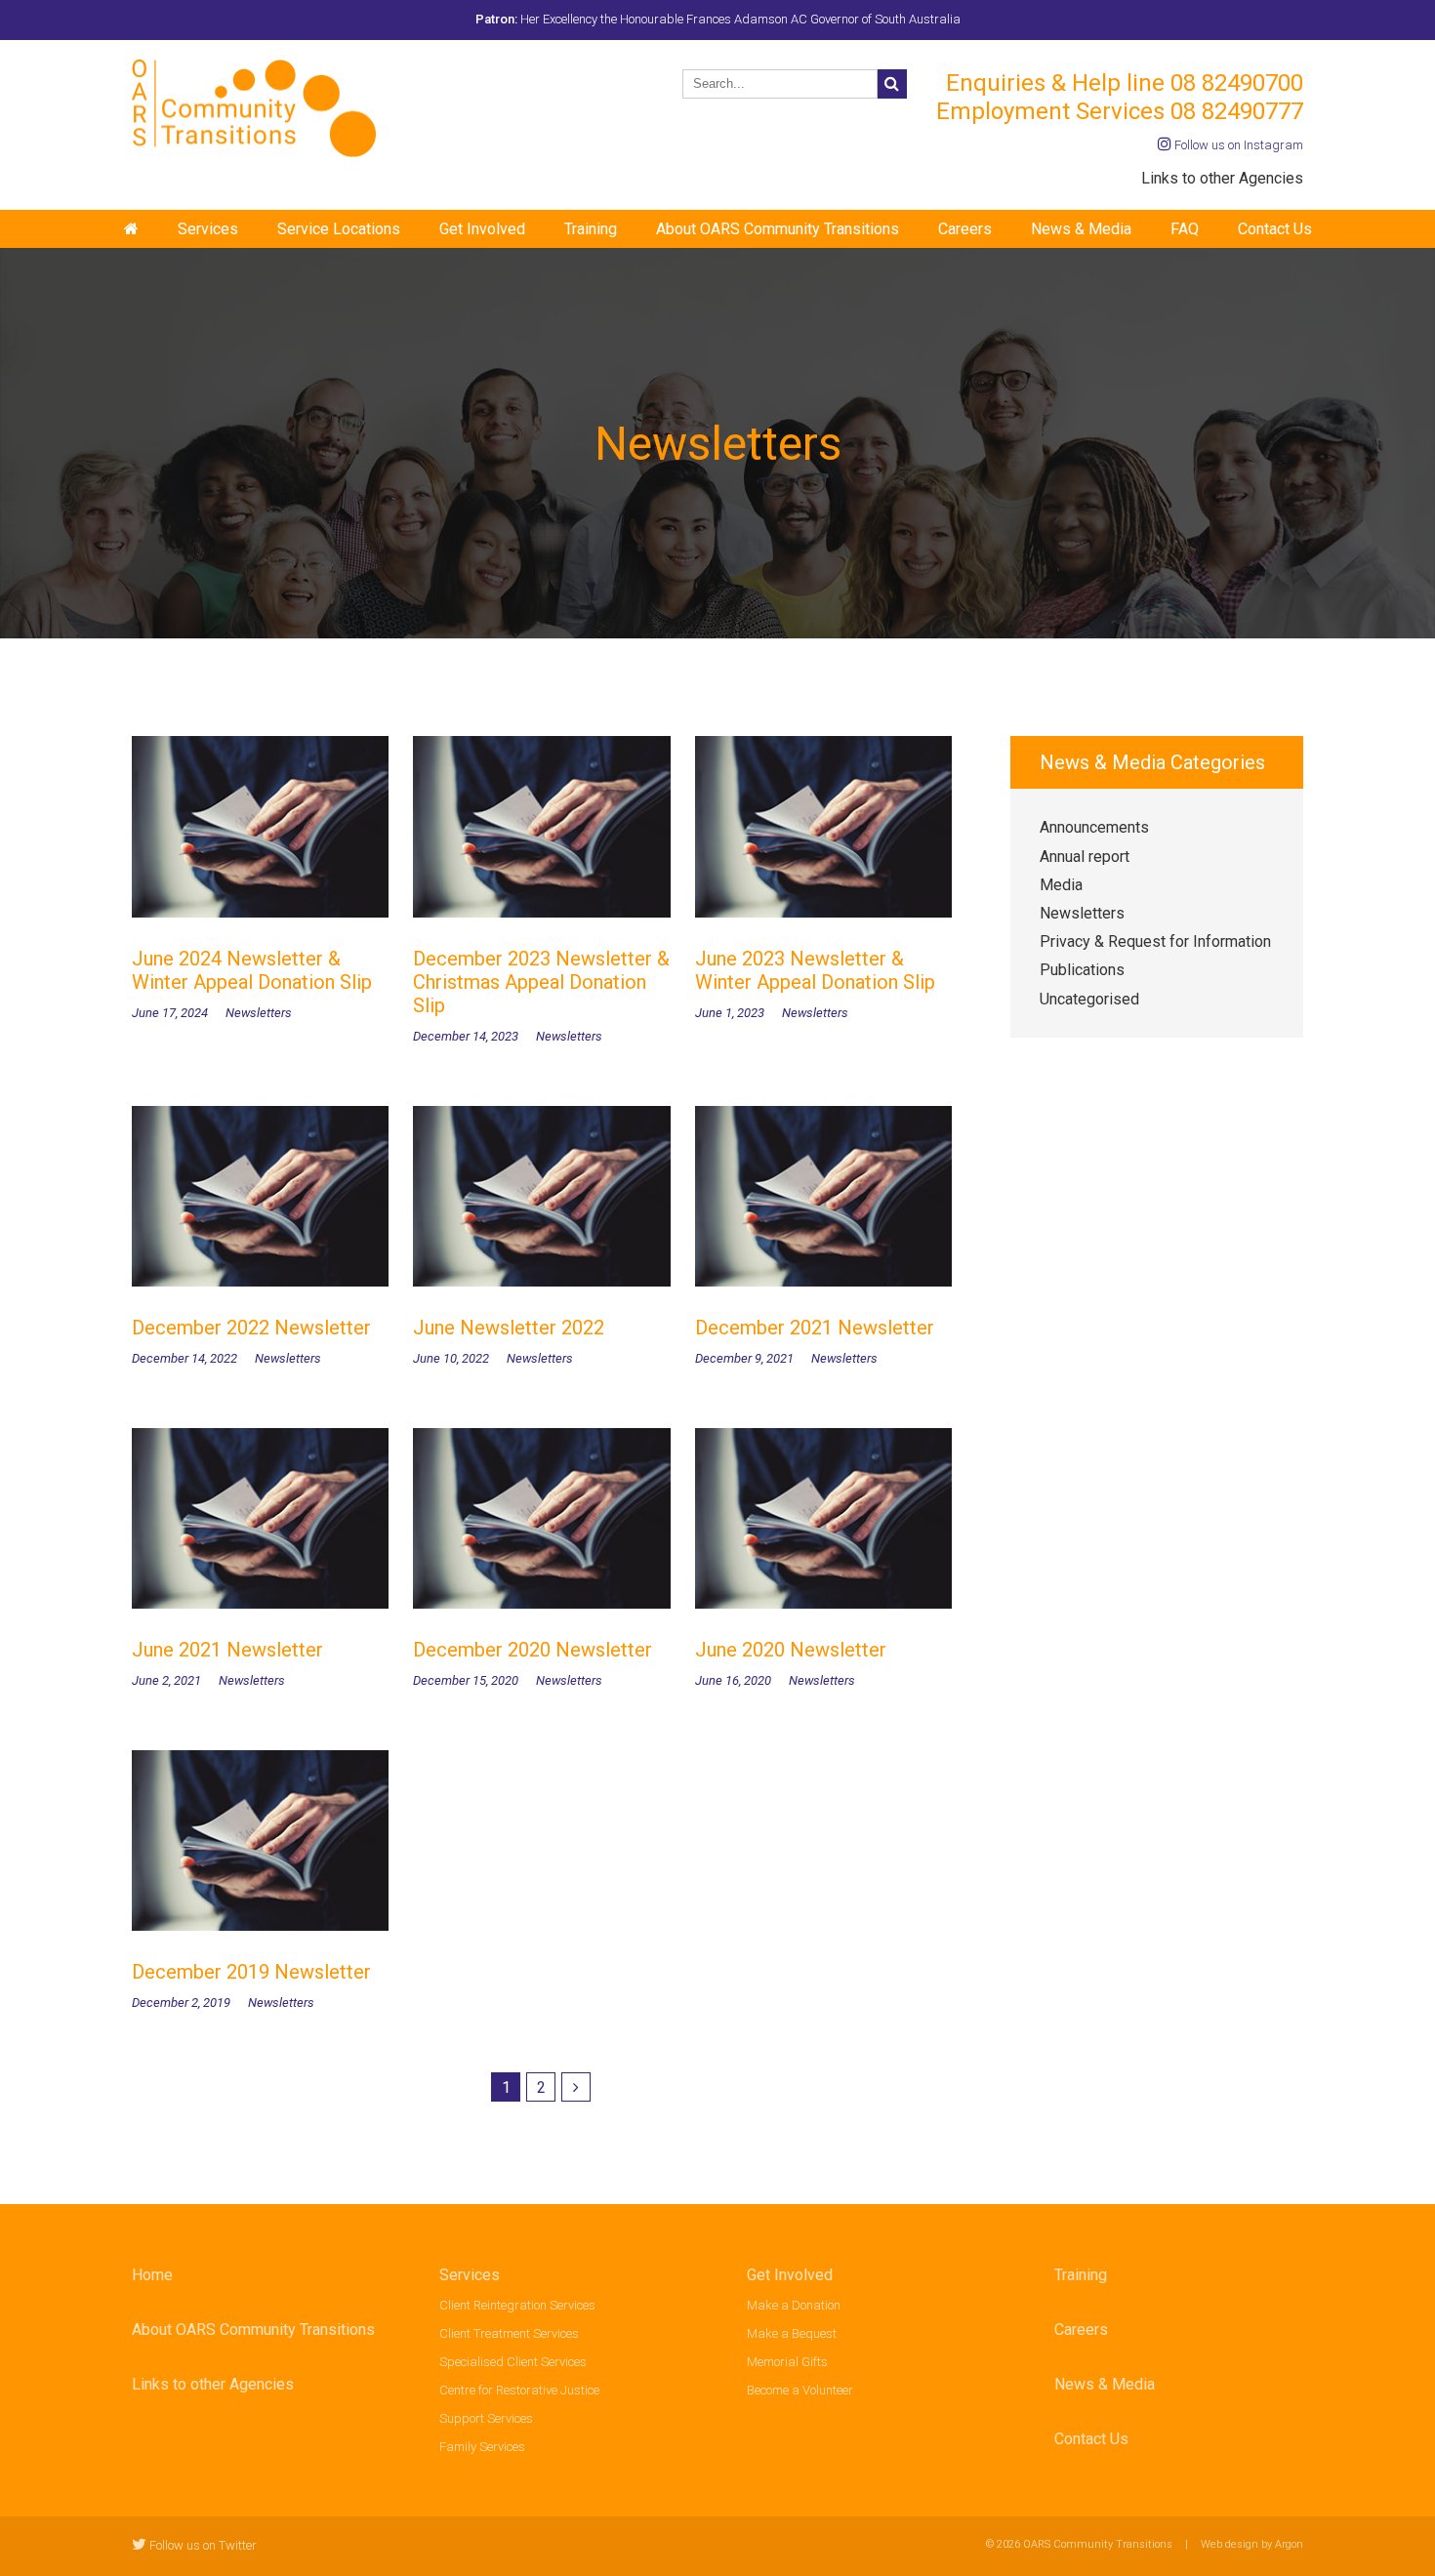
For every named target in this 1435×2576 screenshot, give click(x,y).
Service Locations (339, 229)
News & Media (1081, 229)
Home (152, 2275)
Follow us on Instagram (1237, 145)
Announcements (1094, 827)
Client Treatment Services (509, 2333)
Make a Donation (794, 2305)
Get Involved (482, 229)
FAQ (1185, 229)
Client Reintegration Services (517, 2305)
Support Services (486, 2418)
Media (1061, 885)
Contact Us (1275, 229)
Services (208, 229)
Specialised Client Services (513, 2362)
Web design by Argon (1252, 2544)
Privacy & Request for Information (1155, 941)
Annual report (1085, 857)
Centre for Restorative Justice (519, 2390)
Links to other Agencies (1222, 178)
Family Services (482, 2447)
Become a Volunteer (800, 2390)
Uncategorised (1089, 999)
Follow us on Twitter (202, 2545)
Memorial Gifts (787, 2362)
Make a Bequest (792, 2333)
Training (591, 229)
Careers (965, 229)
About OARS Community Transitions (778, 229)
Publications (1082, 970)
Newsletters (1082, 913)
